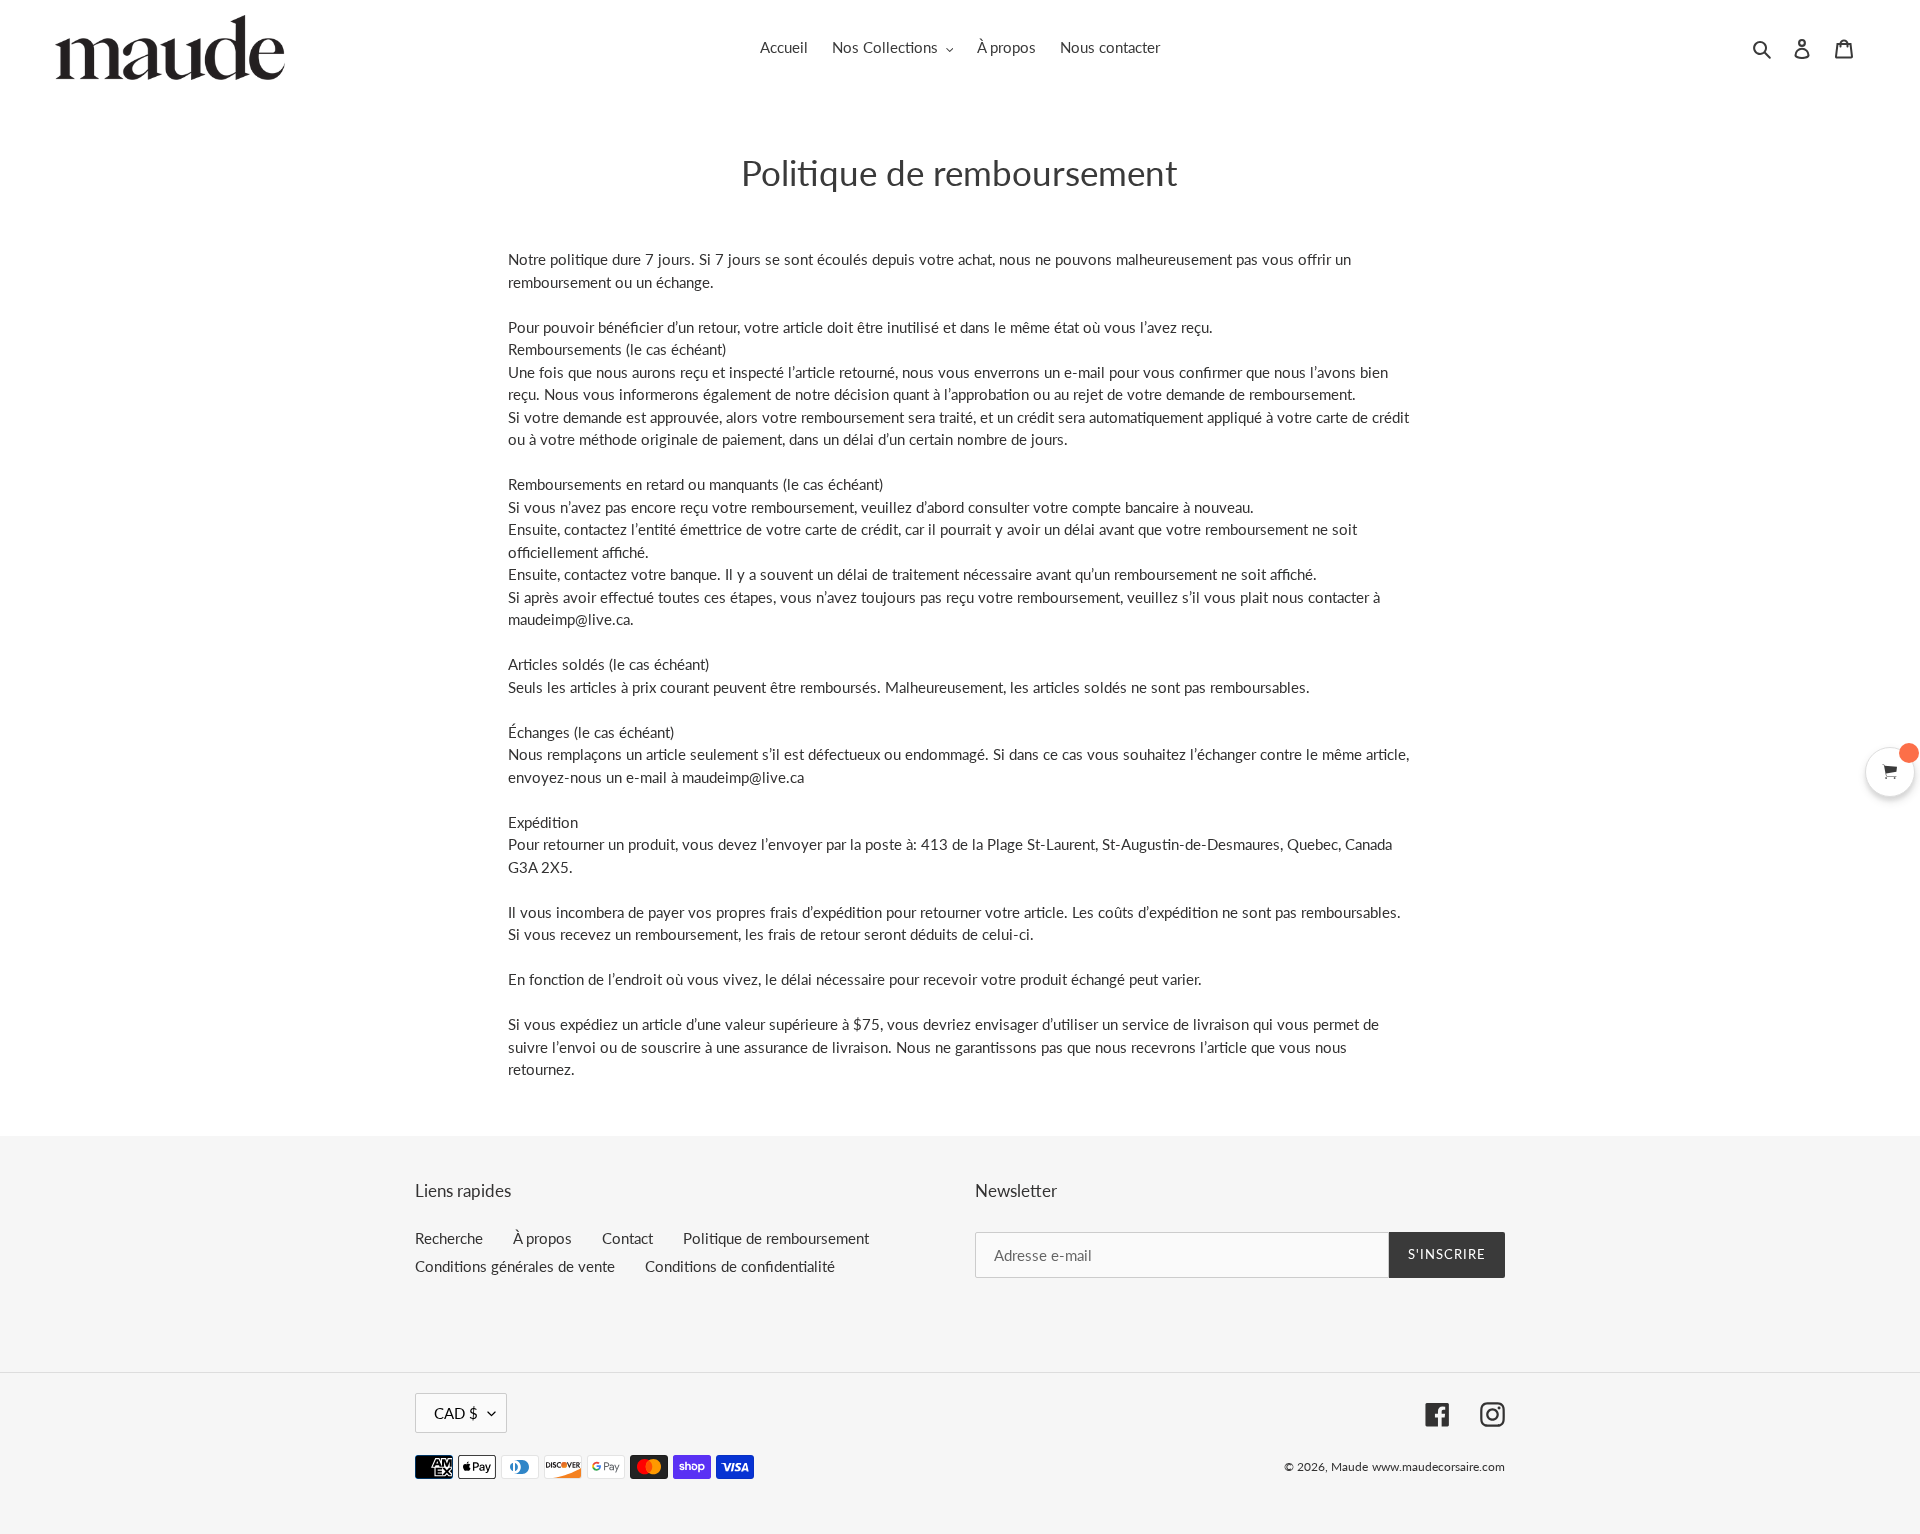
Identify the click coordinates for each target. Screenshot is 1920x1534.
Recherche (449, 1238)
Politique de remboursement (776, 1238)
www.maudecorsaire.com (1438, 1466)
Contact (627, 1238)
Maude (1349, 1466)
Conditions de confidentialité (740, 1266)
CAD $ (456, 1413)
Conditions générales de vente (515, 1266)
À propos (542, 1238)
